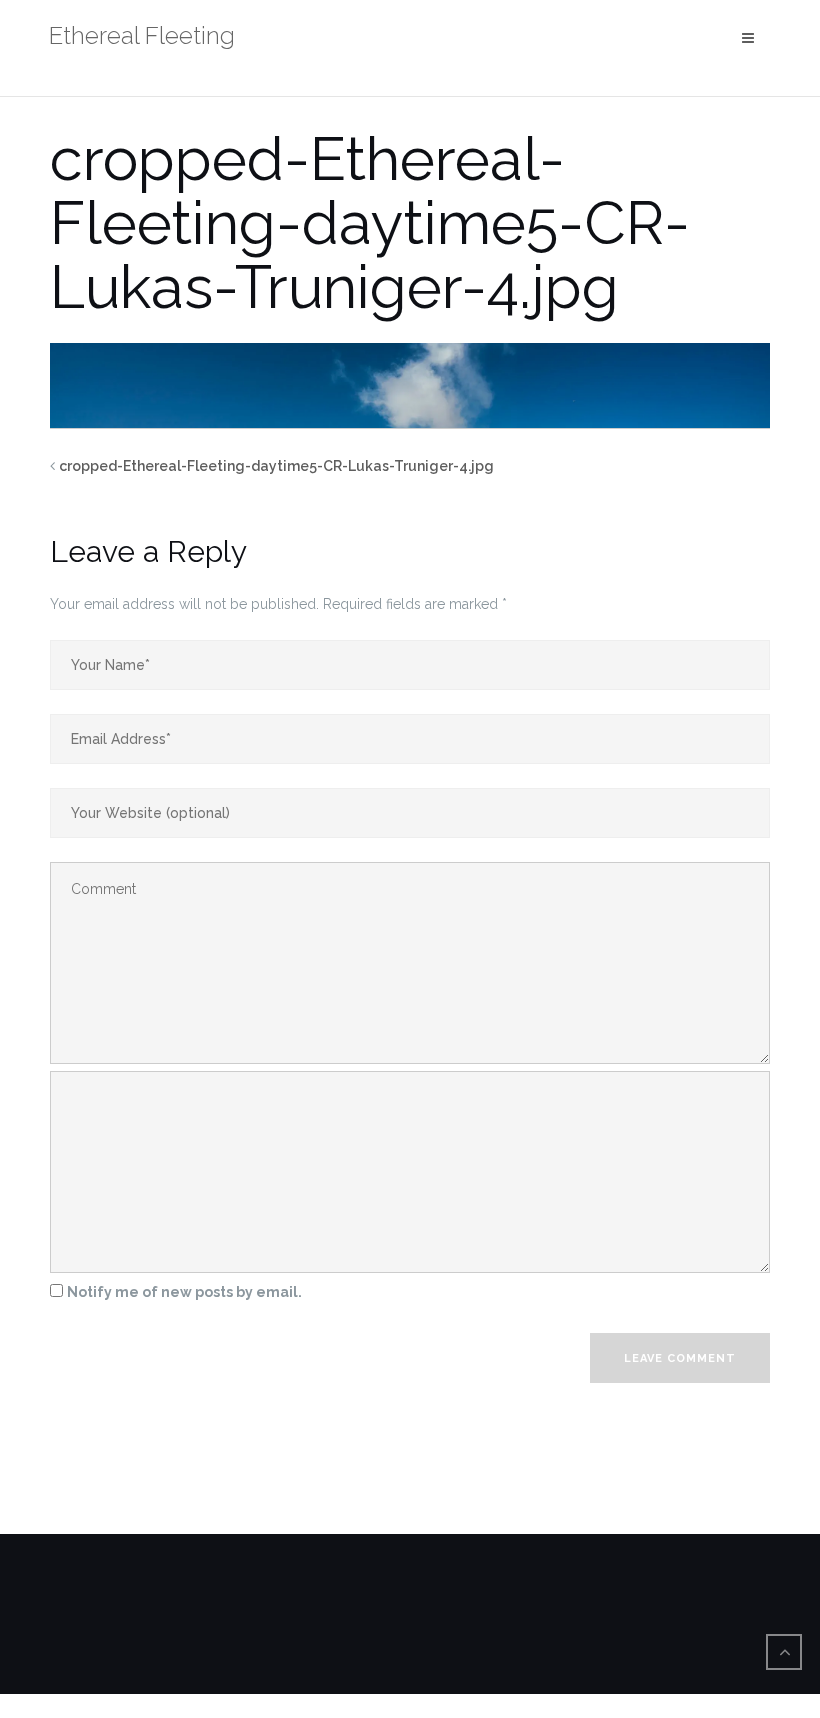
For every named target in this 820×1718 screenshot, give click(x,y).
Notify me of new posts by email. (184, 1292)
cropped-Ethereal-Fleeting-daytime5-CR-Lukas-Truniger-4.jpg (276, 466)
